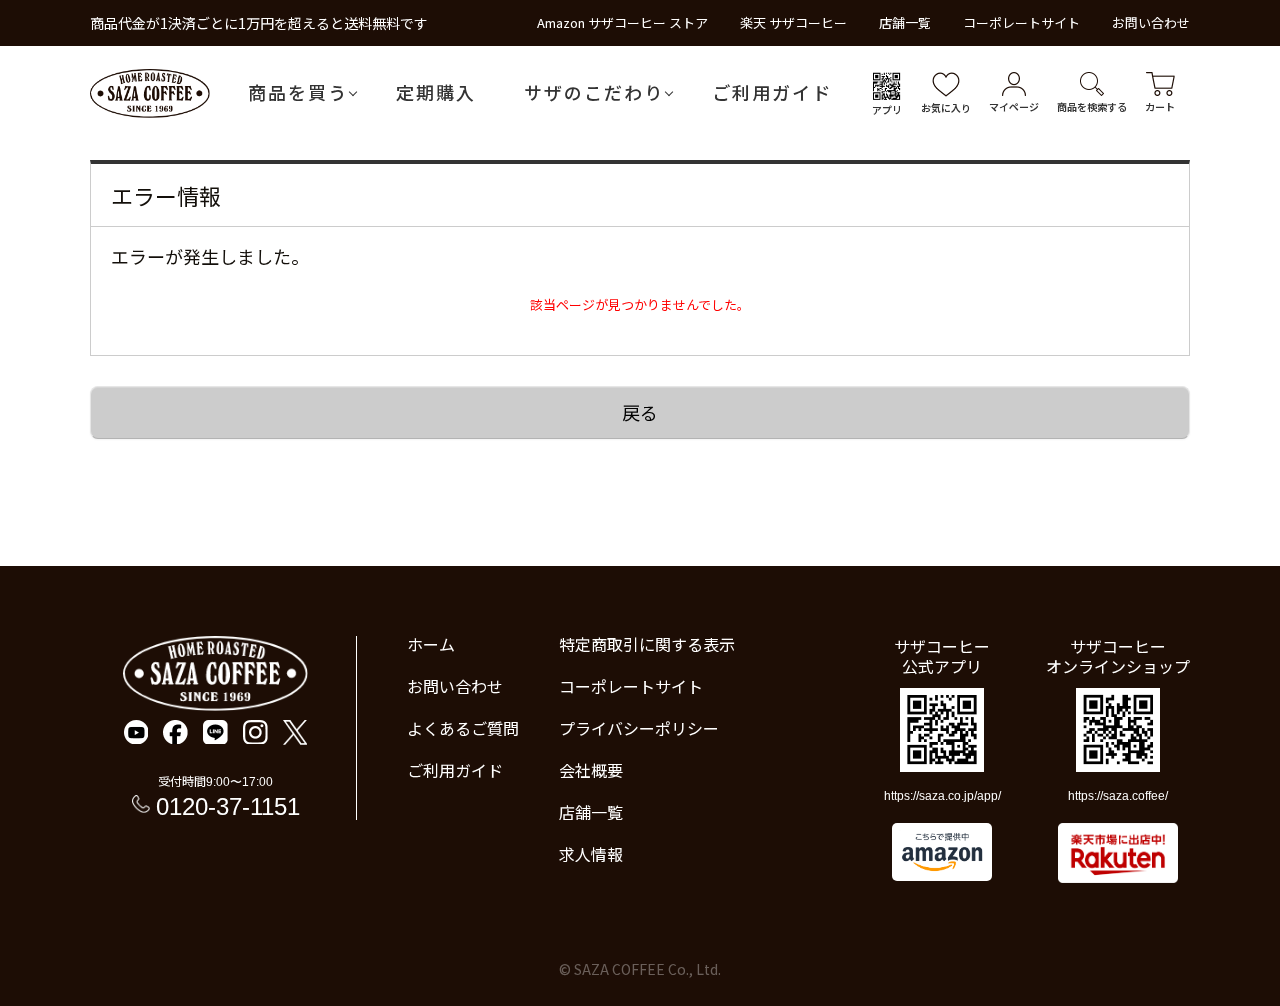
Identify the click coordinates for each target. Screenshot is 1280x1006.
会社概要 (591, 770)
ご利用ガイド (772, 92)
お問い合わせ (1151, 22)
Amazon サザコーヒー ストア (622, 22)
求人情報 (591, 854)
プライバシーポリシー (639, 728)
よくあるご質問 (463, 728)
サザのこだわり (594, 92)
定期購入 (436, 92)
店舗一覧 (905, 22)
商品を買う (298, 92)
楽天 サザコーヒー (793, 22)
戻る (640, 412)
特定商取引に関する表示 (647, 644)
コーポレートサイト (1021, 22)
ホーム (431, 644)
